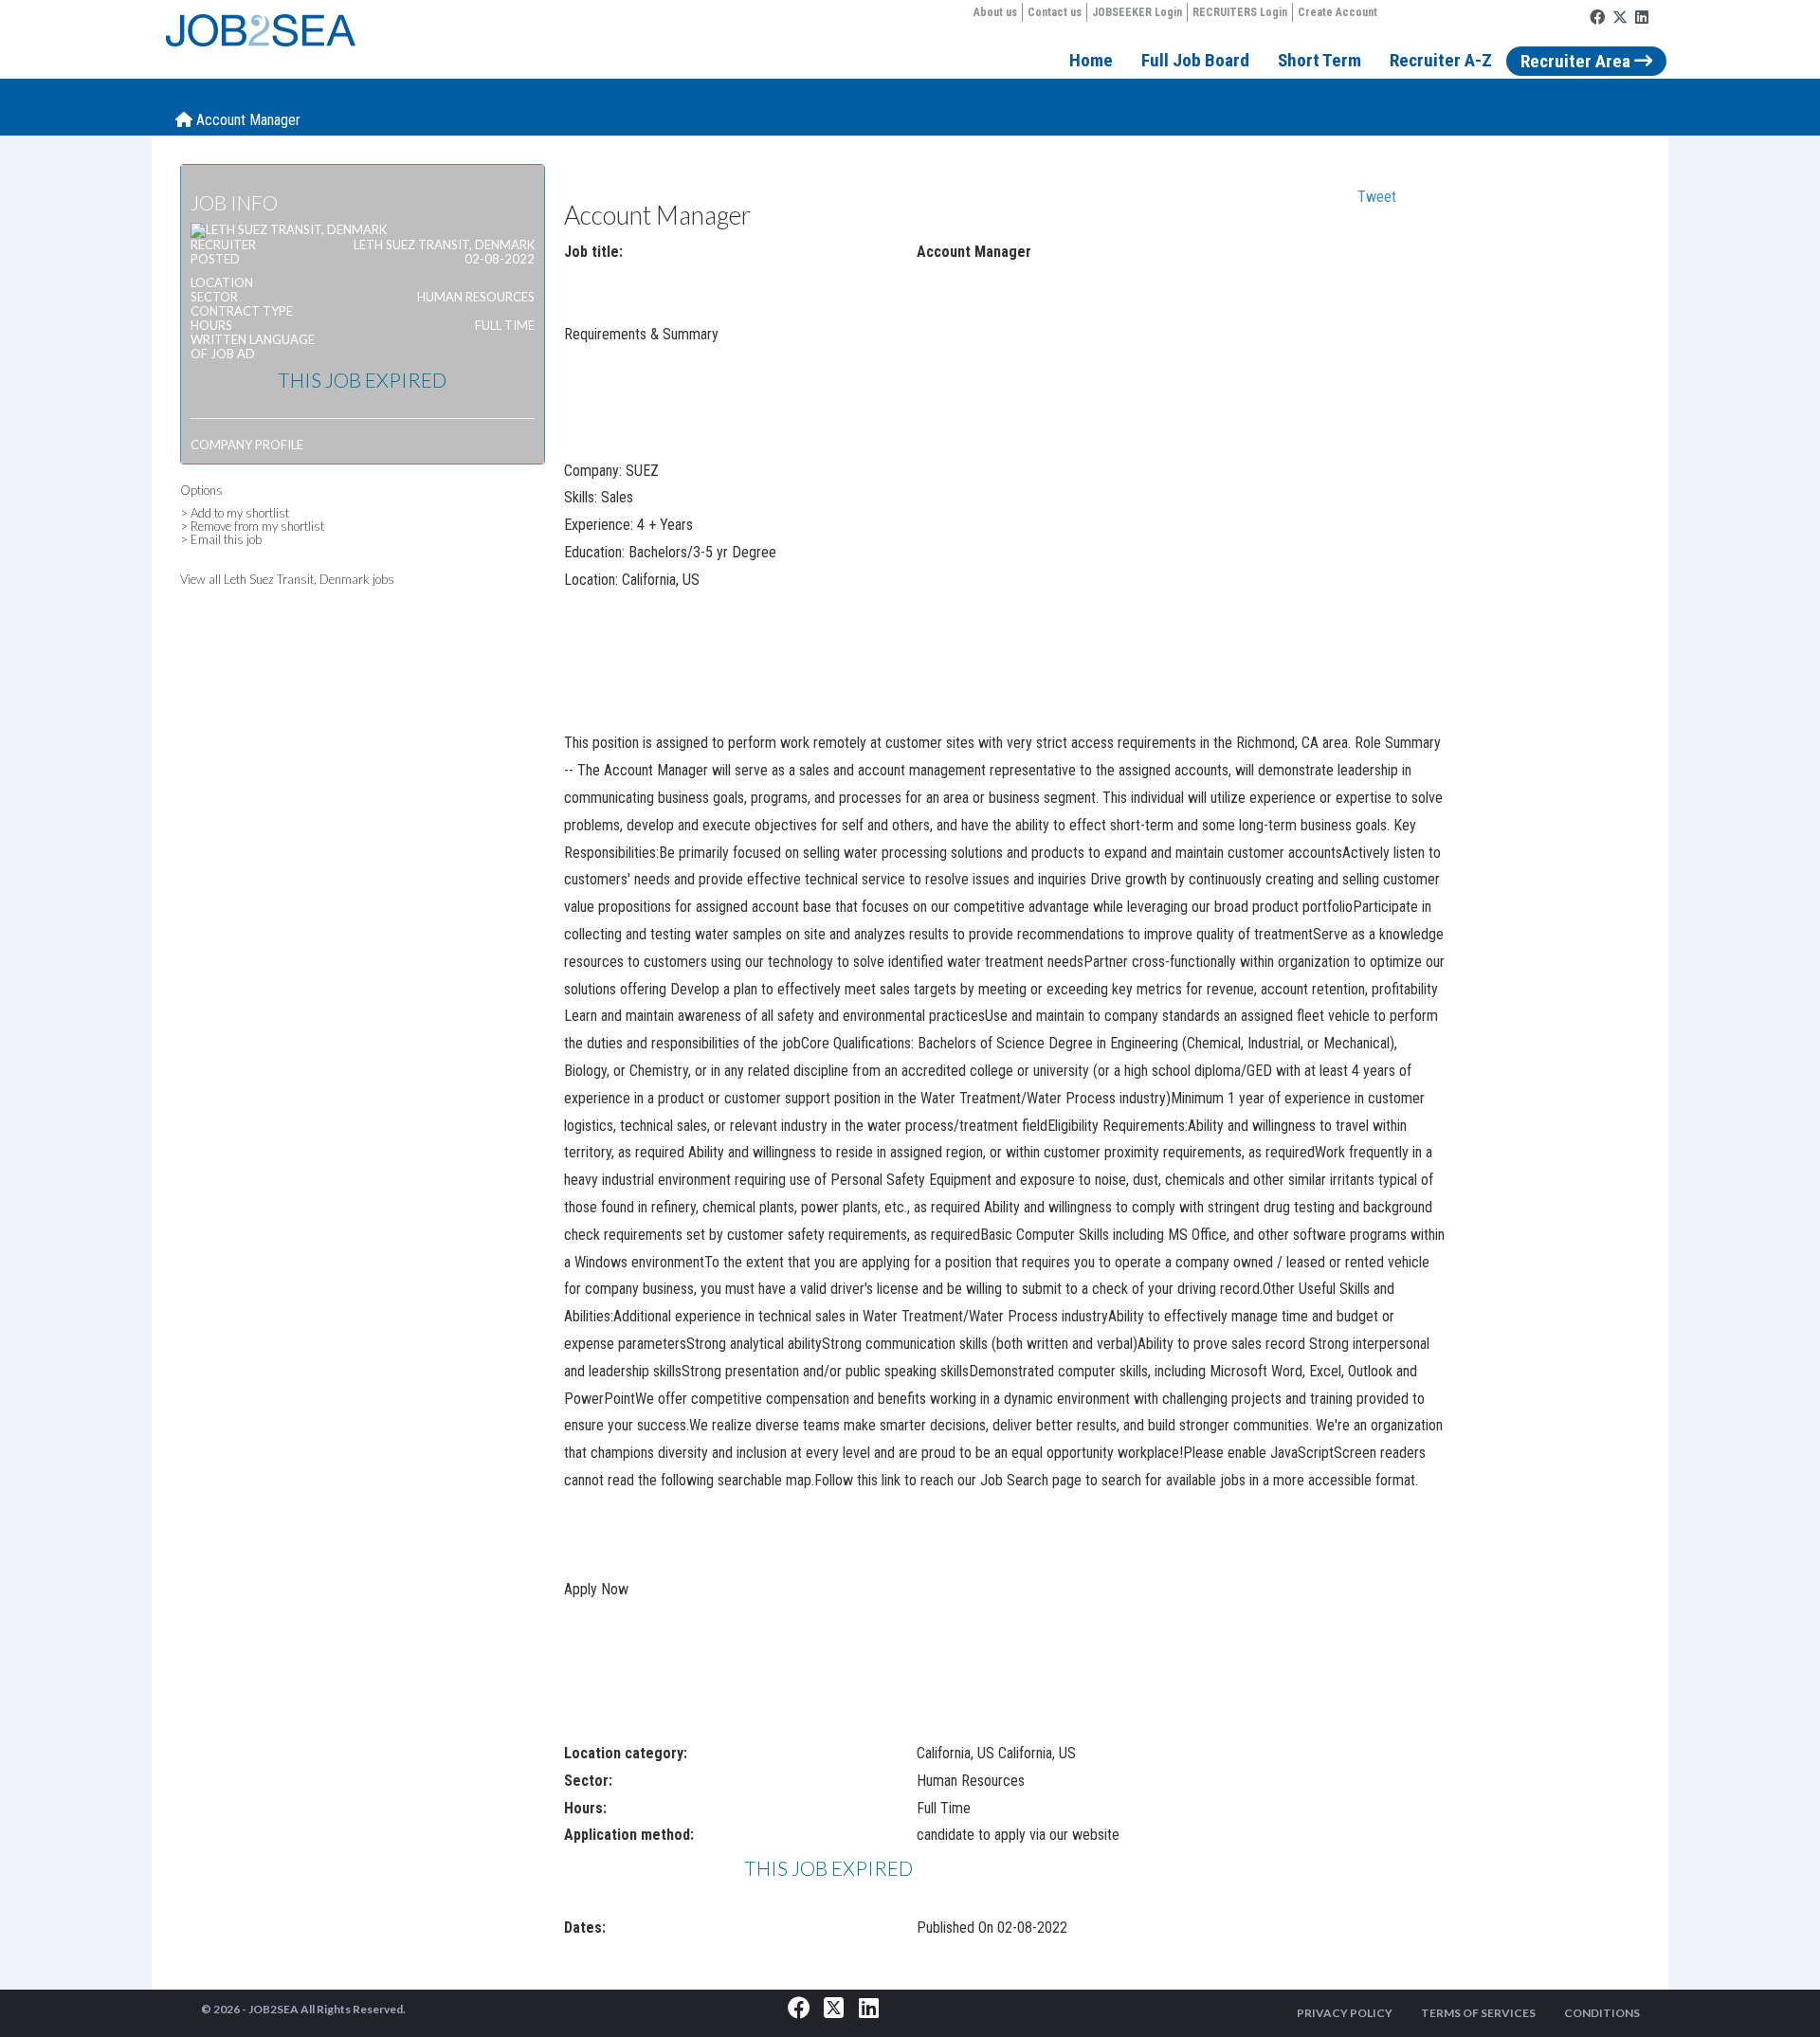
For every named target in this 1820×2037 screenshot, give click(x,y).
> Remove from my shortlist (252, 526)
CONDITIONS (1602, 2013)
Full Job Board (1195, 60)
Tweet (1377, 197)
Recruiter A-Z (1441, 60)
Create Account (1338, 12)
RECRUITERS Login (1240, 12)
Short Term (1319, 60)
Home (1091, 60)
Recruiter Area (1577, 61)
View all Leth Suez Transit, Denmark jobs (287, 579)
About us (995, 12)
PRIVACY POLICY (1345, 2013)
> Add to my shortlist (235, 513)
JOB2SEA (273, 2009)
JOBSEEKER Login (1137, 12)
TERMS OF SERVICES (1478, 2013)
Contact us (1055, 12)
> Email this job (221, 539)
